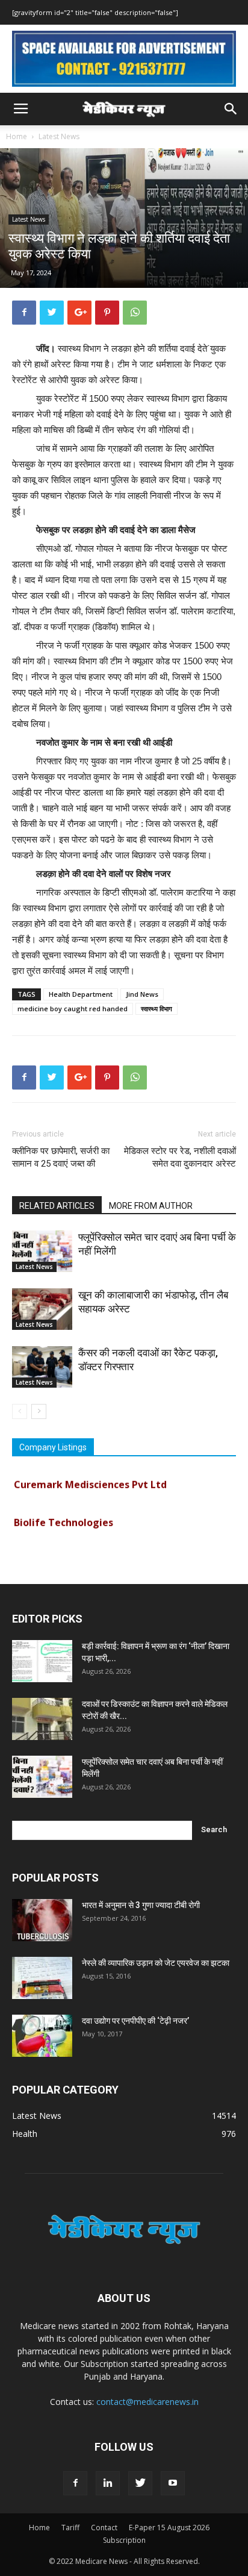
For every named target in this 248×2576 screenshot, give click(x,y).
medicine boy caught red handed (73, 1009)
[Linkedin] (108, 2483)
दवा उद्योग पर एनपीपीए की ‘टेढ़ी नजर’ (135, 2021)
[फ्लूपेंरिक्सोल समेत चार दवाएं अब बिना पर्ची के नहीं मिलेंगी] (42, 1251)
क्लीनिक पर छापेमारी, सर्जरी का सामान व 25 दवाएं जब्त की (61, 1157)
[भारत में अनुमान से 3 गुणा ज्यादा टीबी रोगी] (42, 1920)
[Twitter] (140, 2483)
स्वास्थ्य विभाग (157, 1009)
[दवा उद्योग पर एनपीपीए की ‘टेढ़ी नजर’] (42, 2036)
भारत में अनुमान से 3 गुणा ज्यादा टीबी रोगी (141, 1905)
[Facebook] (75, 2483)
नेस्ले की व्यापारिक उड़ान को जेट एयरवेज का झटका (156, 1963)
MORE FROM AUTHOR (151, 1206)
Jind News (142, 994)
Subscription (124, 2540)
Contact (104, 2528)
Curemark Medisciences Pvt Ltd (90, 1478)
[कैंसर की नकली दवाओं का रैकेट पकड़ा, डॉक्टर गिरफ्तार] (42, 1367)
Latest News (59, 136)
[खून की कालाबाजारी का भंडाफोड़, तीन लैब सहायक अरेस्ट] (42, 1309)
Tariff (70, 2528)
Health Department (81, 994)
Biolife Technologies (64, 1516)
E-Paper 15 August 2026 (169, 2528)
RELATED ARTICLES (57, 1206)
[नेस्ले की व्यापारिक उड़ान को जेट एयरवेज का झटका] (42, 1978)
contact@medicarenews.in (147, 2402)
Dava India (39, 1554)
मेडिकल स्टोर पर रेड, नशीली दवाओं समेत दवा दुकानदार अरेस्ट (180, 1157)
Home (17, 136)
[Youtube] (173, 2483)
